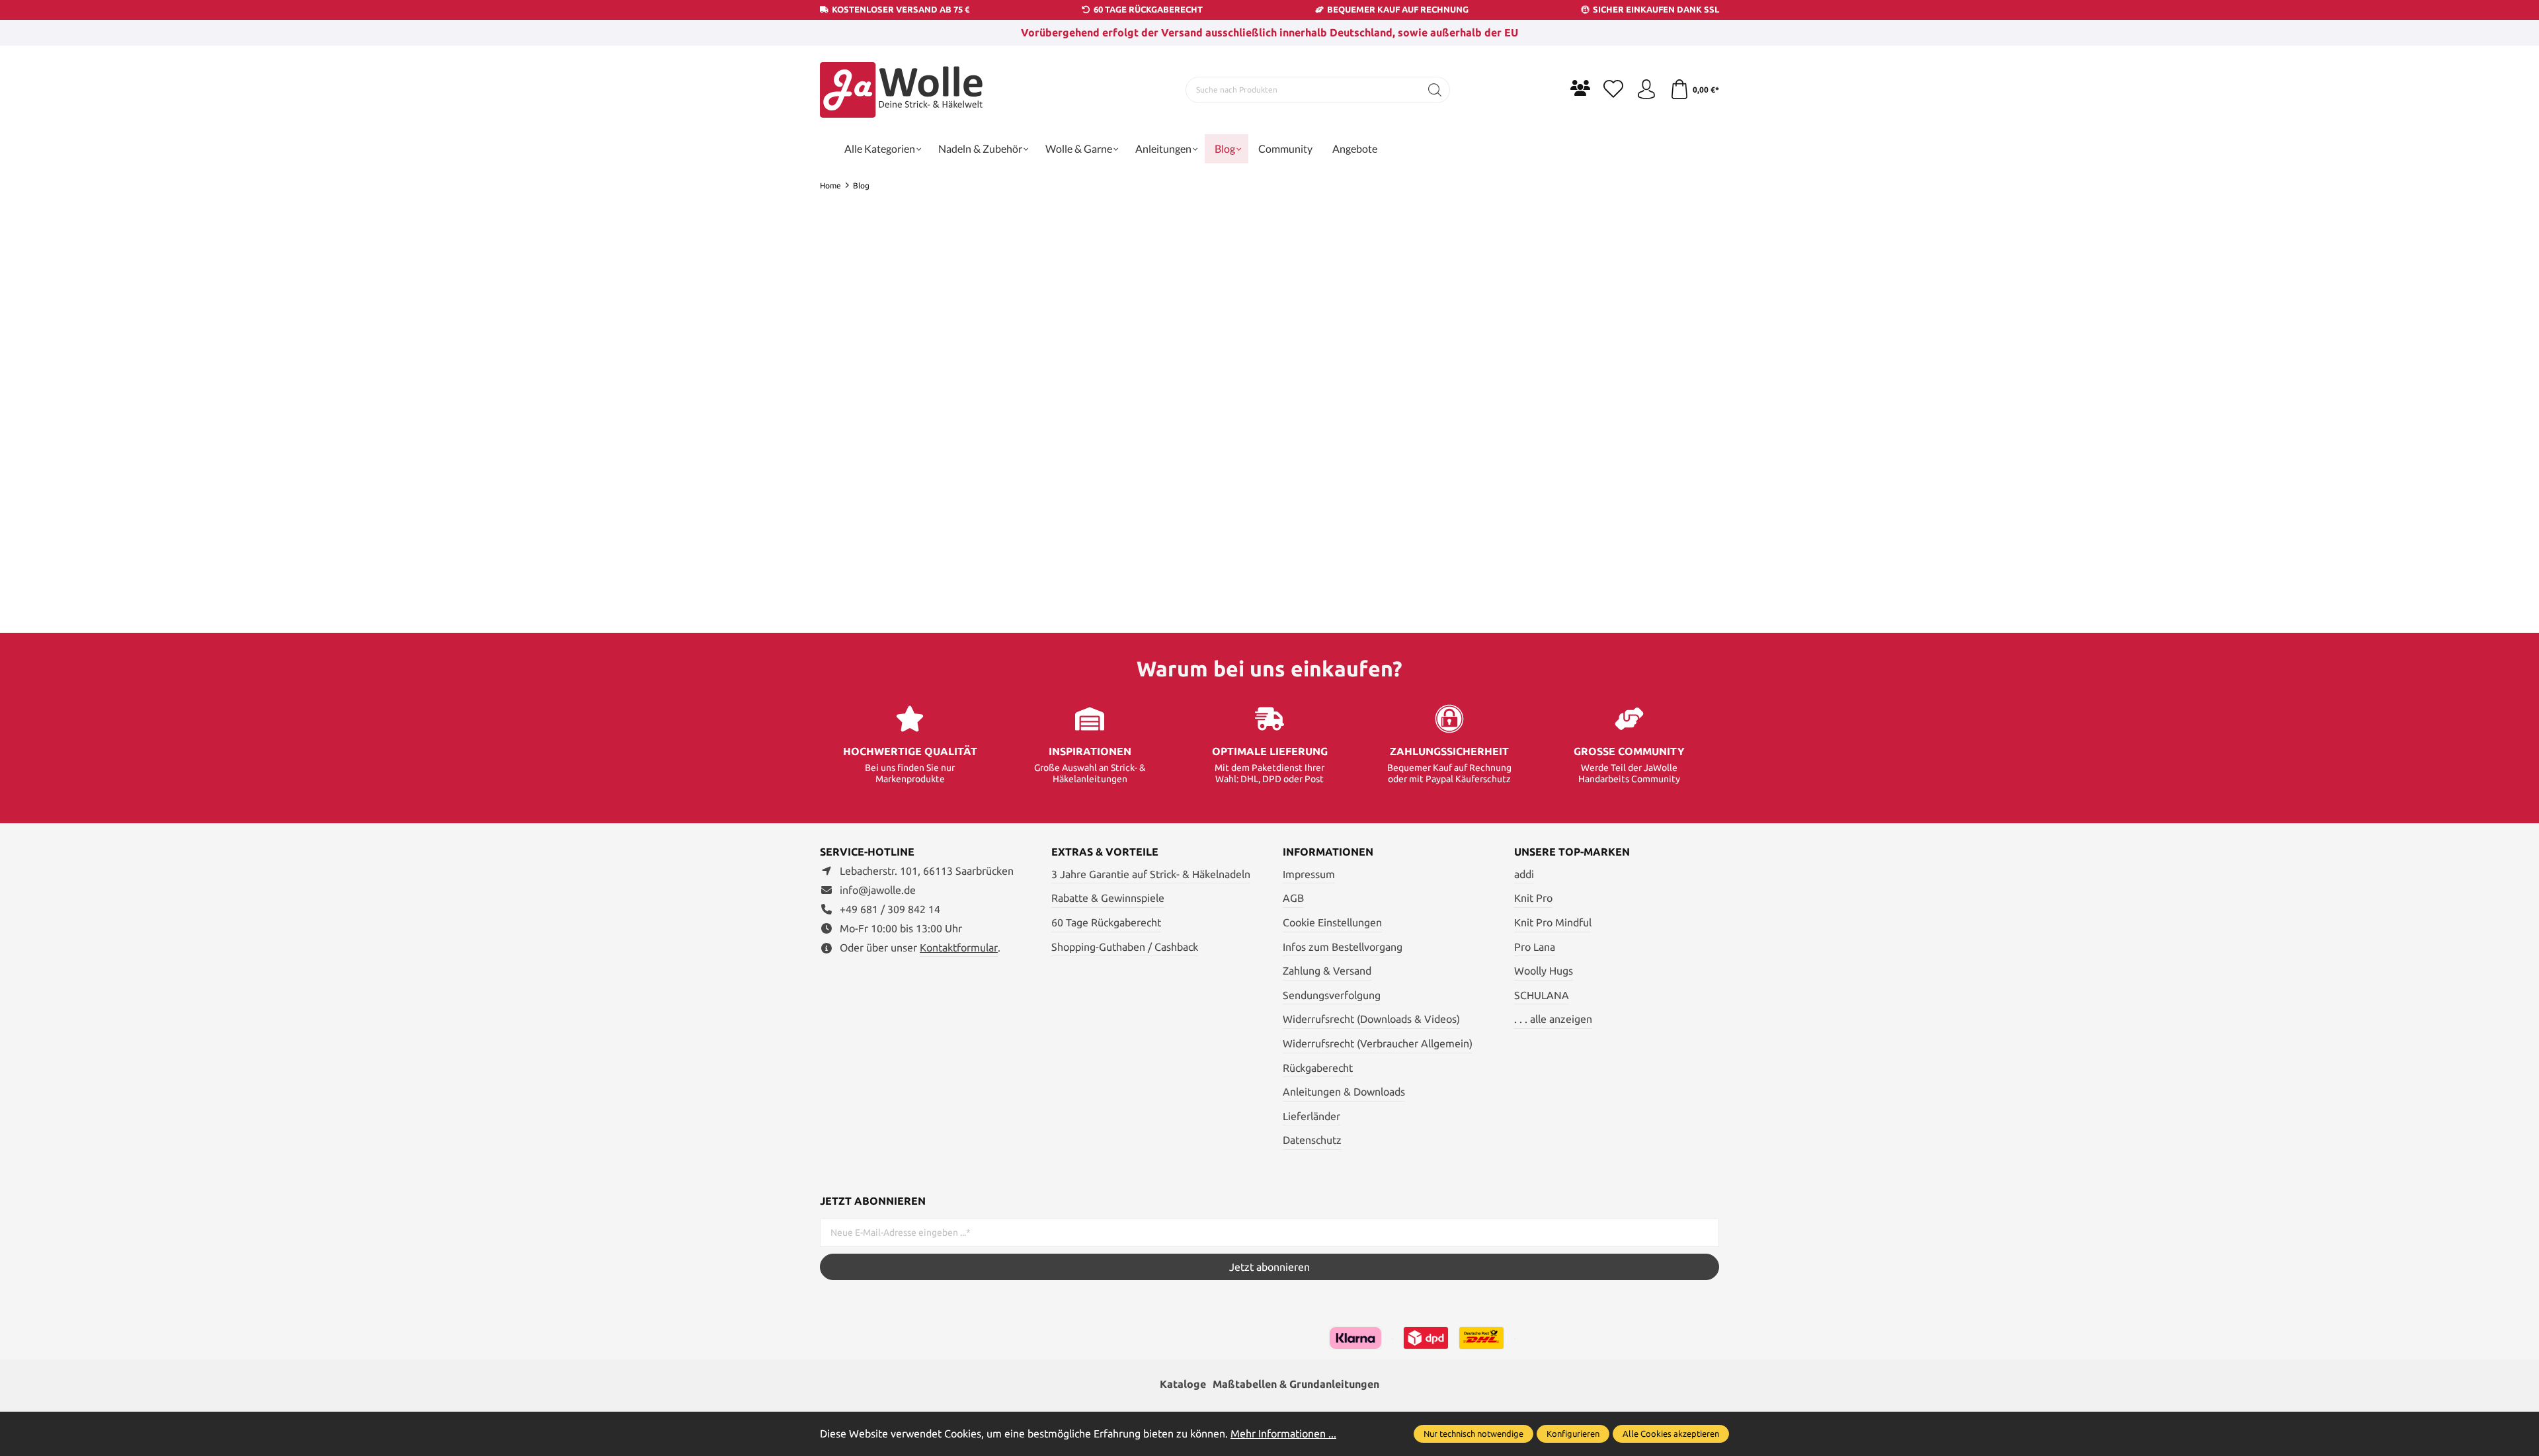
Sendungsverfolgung (1332, 995)
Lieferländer (1311, 1116)
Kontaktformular (959, 948)
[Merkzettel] (1613, 90)
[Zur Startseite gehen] (903, 90)
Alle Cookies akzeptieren (1671, 1434)
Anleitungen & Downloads (1344, 1092)
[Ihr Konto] (1646, 90)
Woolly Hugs (1544, 971)
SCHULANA (1542, 995)
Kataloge (1183, 1384)
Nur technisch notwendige (1473, 1434)
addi (1524, 874)
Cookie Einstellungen (1332, 922)
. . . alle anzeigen (1553, 1019)
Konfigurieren (1573, 1434)
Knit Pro (1533, 898)
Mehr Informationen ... (1283, 1434)
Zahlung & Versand (1327, 971)
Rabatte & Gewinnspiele (1108, 898)
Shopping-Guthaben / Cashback (1125, 947)
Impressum (1309, 874)
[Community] (1580, 88)
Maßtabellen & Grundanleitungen (1296, 1384)
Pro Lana (1535, 947)
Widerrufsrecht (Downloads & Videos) (1371, 1019)
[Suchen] (1435, 90)
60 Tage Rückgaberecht (1106, 922)
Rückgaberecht (1318, 1068)
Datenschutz (1312, 1140)
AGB (1293, 898)
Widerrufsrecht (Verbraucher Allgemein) (1378, 1043)
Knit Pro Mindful (1553, 922)
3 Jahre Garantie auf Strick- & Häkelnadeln (1151, 874)
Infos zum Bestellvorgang (1343, 947)
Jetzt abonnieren (1269, 1267)
